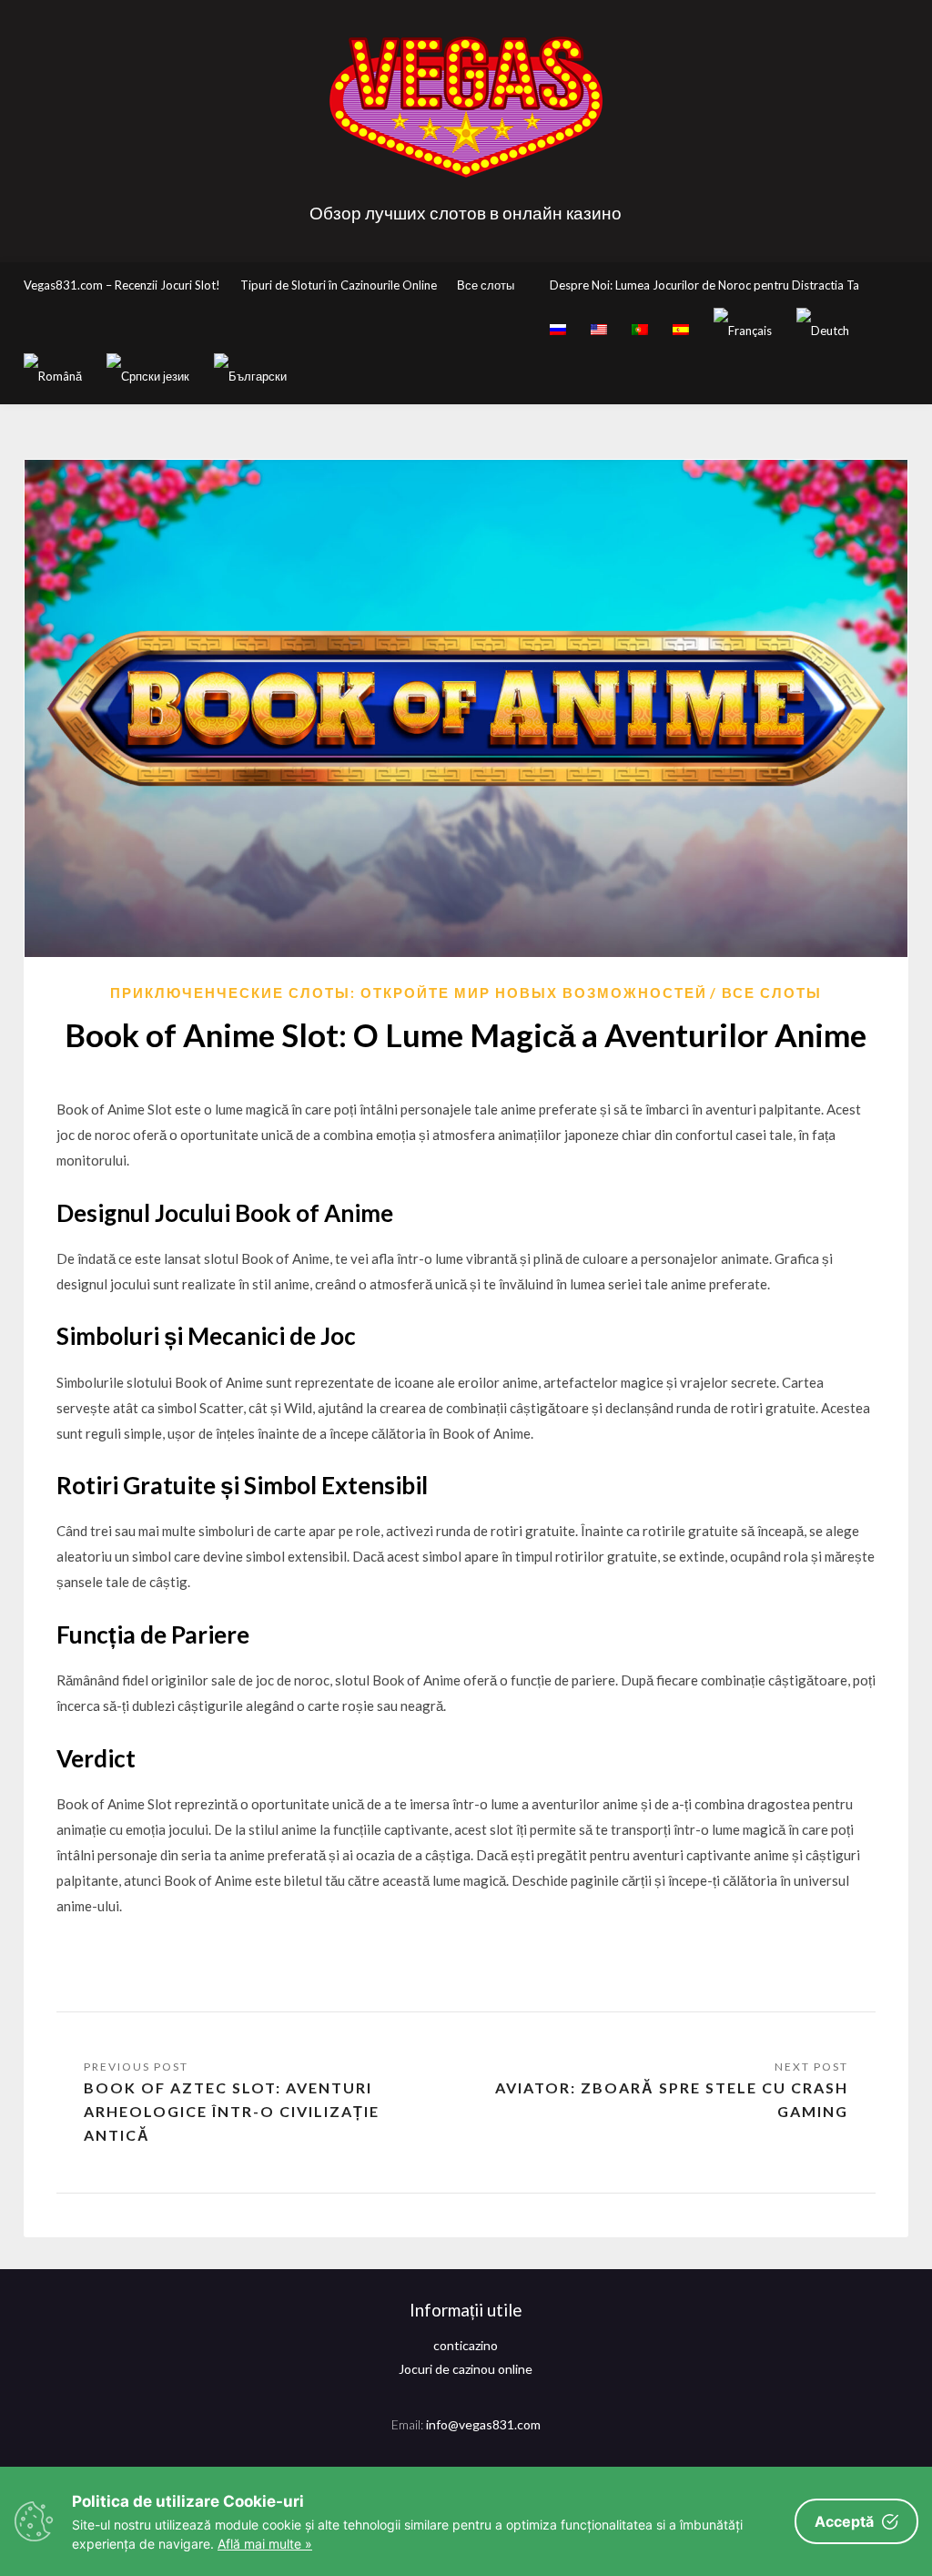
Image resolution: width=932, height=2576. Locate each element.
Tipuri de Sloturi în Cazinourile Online (339, 285)
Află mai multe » (265, 2544)
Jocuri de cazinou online (466, 2369)
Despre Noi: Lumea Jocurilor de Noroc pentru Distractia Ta (704, 285)
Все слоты (486, 285)
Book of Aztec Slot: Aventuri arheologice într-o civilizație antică (232, 2111)
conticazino (466, 2345)
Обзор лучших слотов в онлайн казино (466, 213)
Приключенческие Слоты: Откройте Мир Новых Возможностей (409, 993)
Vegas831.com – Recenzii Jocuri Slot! (122, 285)
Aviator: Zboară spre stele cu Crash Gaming (672, 2099)
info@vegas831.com (483, 2424)
